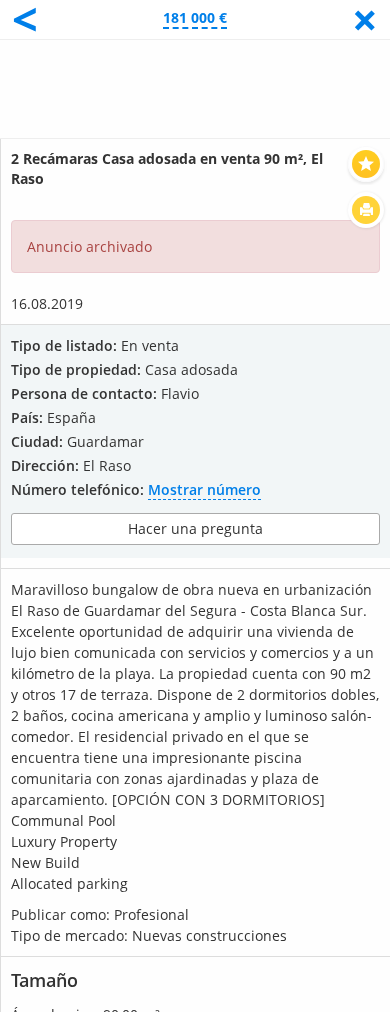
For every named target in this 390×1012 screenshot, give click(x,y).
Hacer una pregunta (195, 528)
